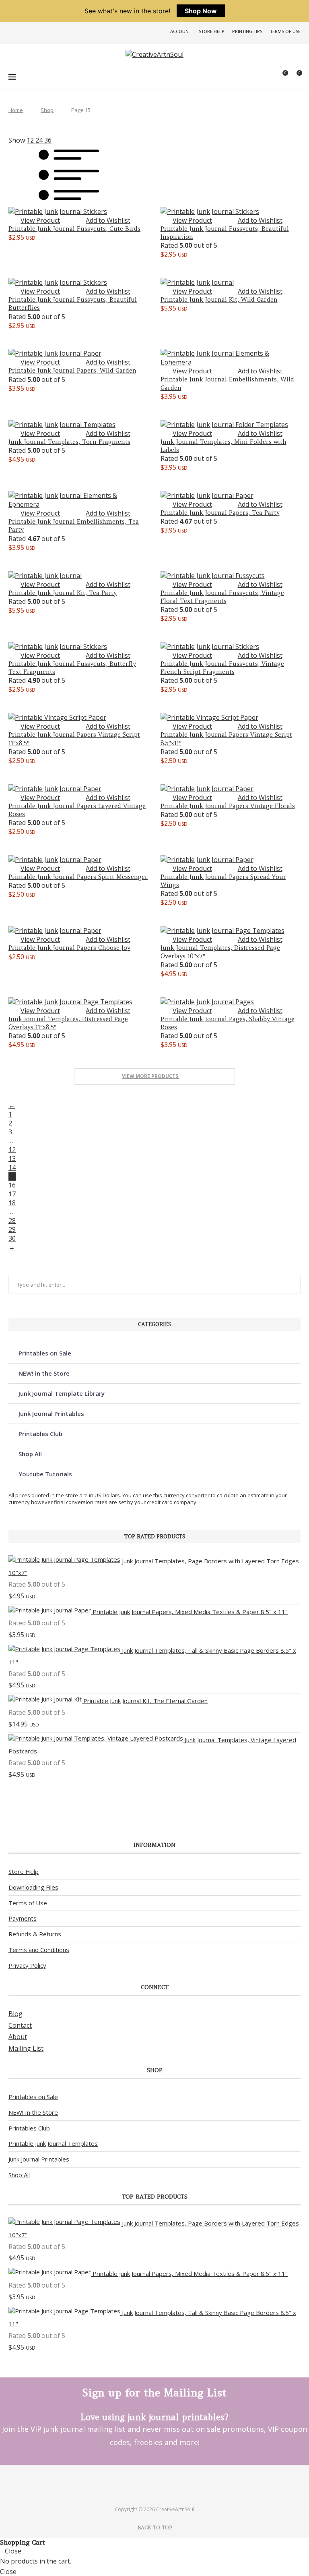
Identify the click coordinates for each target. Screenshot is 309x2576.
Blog (15, 2014)
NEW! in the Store (44, 1373)
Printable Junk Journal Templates (53, 2143)
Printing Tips (247, 31)
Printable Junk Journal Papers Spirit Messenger (78, 877)
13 (12, 1158)
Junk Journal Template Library (62, 1393)
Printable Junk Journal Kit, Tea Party (63, 593)
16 (12, 1185)
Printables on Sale (45, 1353)
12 (12, 1150)
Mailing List (26, 2048)
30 (12, 1238)
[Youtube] (165, 2481)
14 (12, 1167)
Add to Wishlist (108, 220)
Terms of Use (285, 31)
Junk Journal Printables (51, 1413)
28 (12, 1221)
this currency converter (181, 1495)
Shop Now (201, 11)
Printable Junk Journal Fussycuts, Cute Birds (74, 229)
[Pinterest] (144, 2481)
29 (12, 1229)
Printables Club (40, 1434)
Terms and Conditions (39, 1950)
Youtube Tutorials (45, 1474)
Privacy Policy (27, 1965)
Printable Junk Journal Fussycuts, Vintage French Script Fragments (222, 668)
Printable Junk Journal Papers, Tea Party (220, 513)
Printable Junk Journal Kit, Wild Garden (219, 299)
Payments (23, 1918)
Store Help (212, 31)
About (18, 2037)
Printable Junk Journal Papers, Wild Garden (72, 370)
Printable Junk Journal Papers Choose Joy (69, 948)
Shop (47, 110)
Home (16, 110)
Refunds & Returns (35, 1934)
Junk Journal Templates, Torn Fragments (69, 442)
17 (12, 1194)
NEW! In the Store (33, 2112)
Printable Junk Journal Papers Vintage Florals (228, 806)
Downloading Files (33, 1887)
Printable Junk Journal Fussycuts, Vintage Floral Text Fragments (222, 597)
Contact (20, 2025)
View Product (40, 220)
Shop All (30, 1454)
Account (181, 31)
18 (12, 1203)
